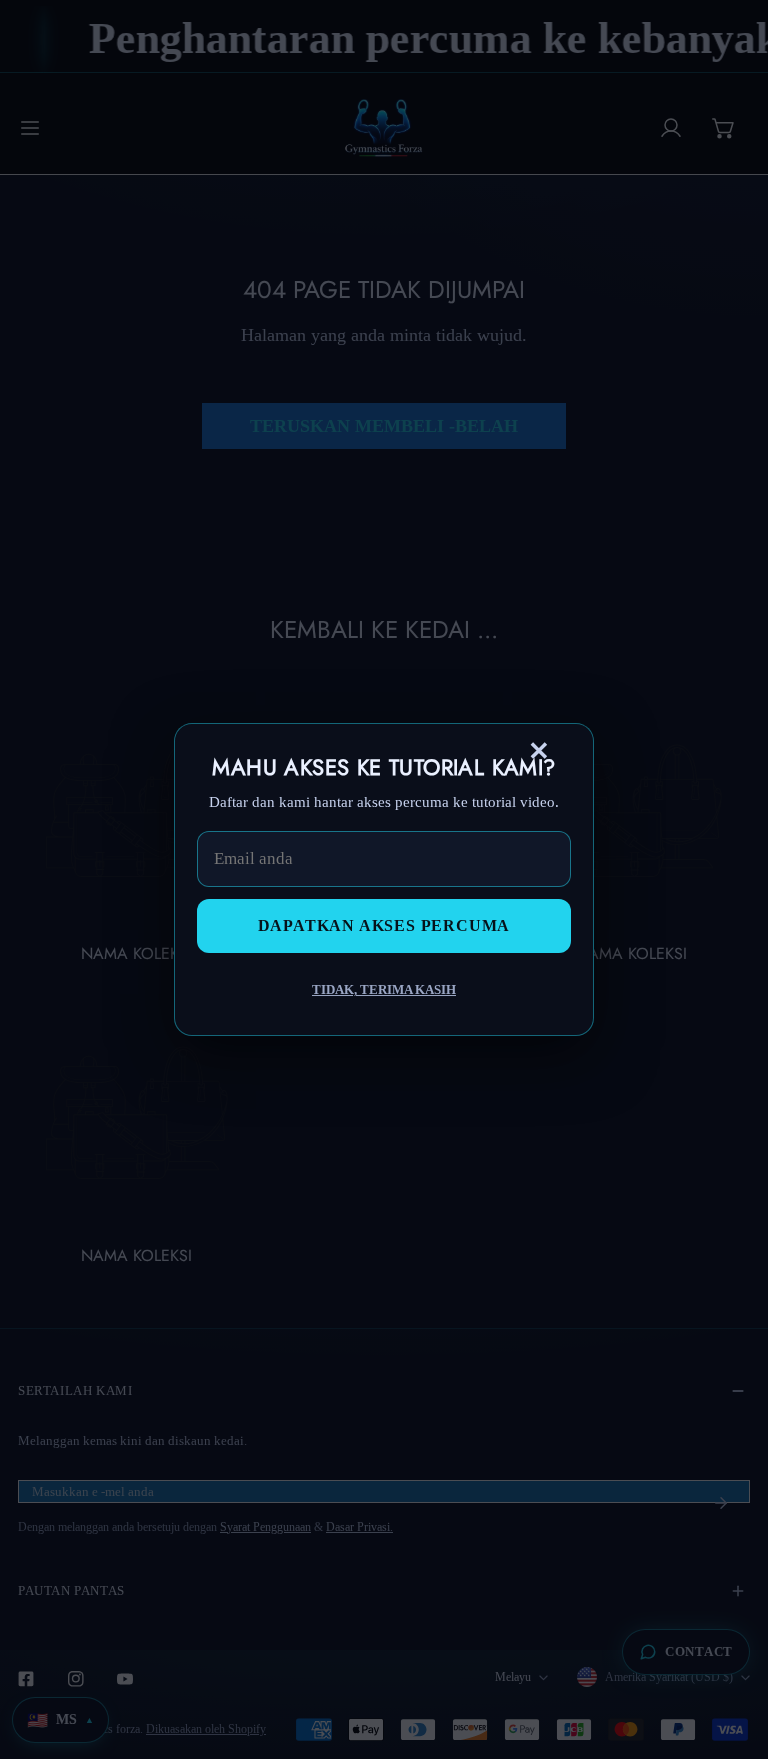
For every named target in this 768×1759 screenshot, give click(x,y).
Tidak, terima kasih (384, 989)
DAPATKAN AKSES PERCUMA (384, 925)
